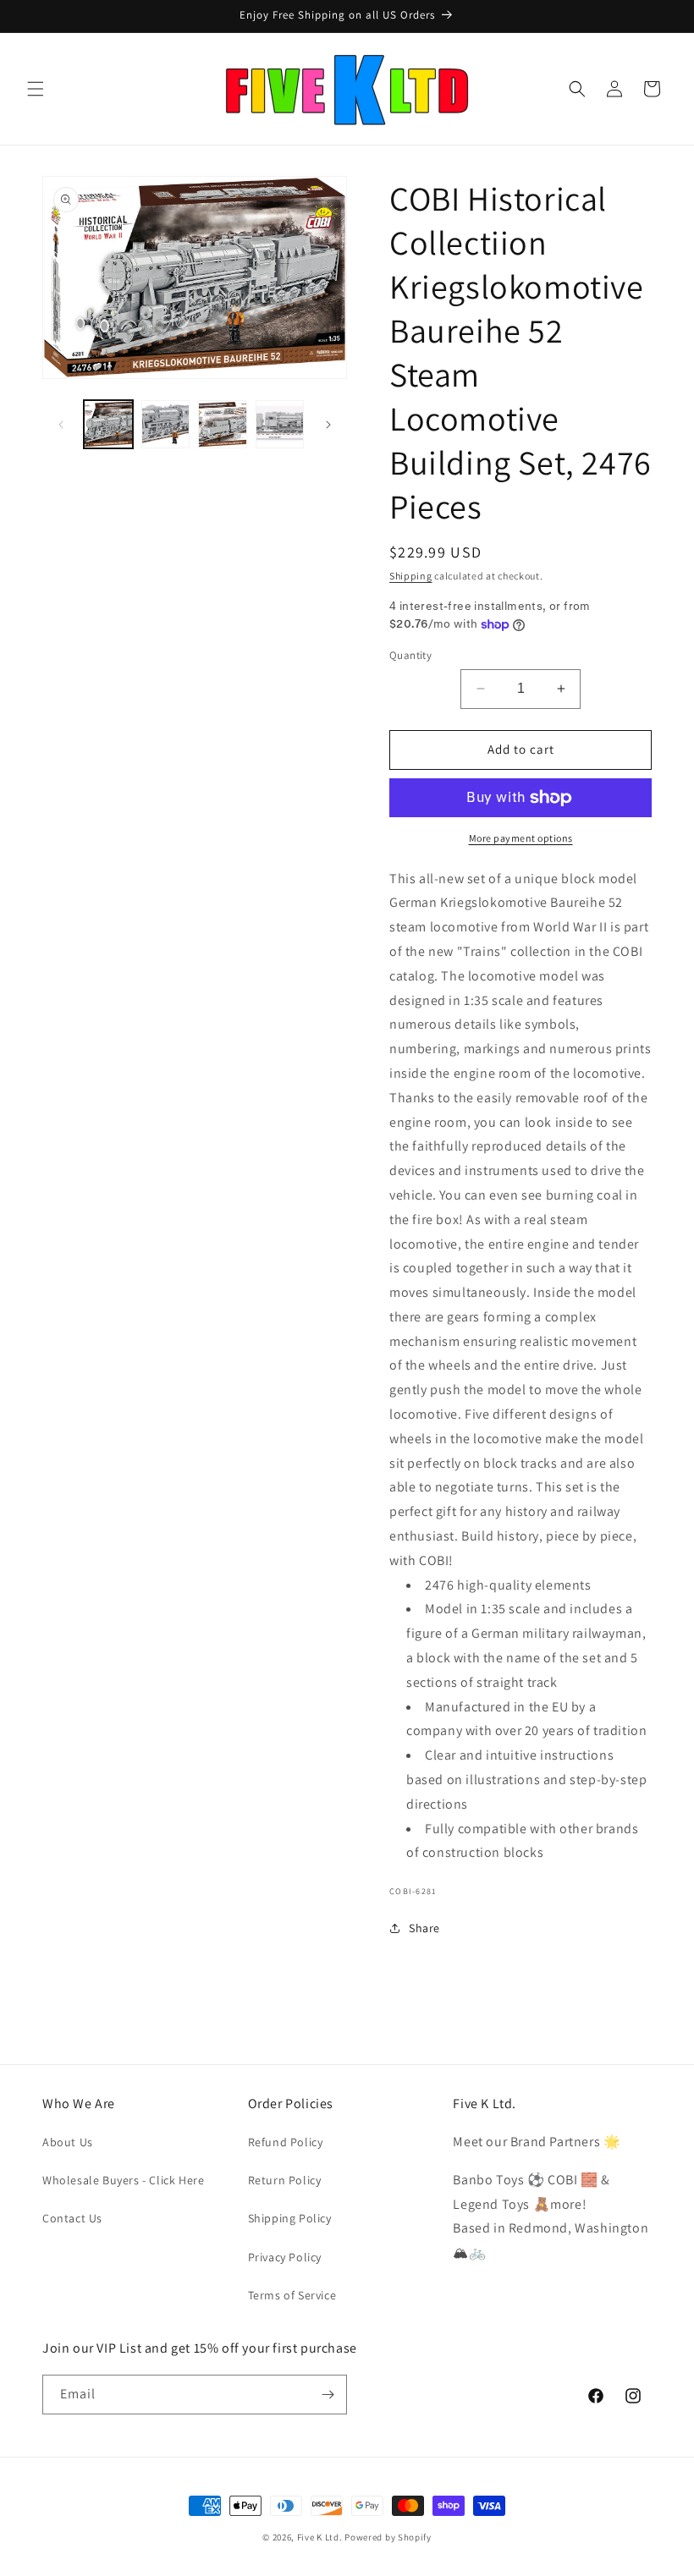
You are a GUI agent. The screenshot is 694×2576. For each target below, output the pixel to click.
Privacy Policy (285, 2257)
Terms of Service (292, 2295)
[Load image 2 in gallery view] (166, 425)
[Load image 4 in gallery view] (280, 425)
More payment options (521, 838)
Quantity (410, 655)
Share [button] (424, 1928)
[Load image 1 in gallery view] (108, 425)
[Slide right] (328, 425)
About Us (68, 2142)
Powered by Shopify (388, 2537)
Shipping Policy (290, 2218)
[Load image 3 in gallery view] (223, 425)
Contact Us (72, 2218)
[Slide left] (61, 425)
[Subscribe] (328, 2395)
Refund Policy (286, 2142)
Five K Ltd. (320, 2537)
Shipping (411, 576)
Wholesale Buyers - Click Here (123, 2180)
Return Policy (285, 2180)
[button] (36, 89)
